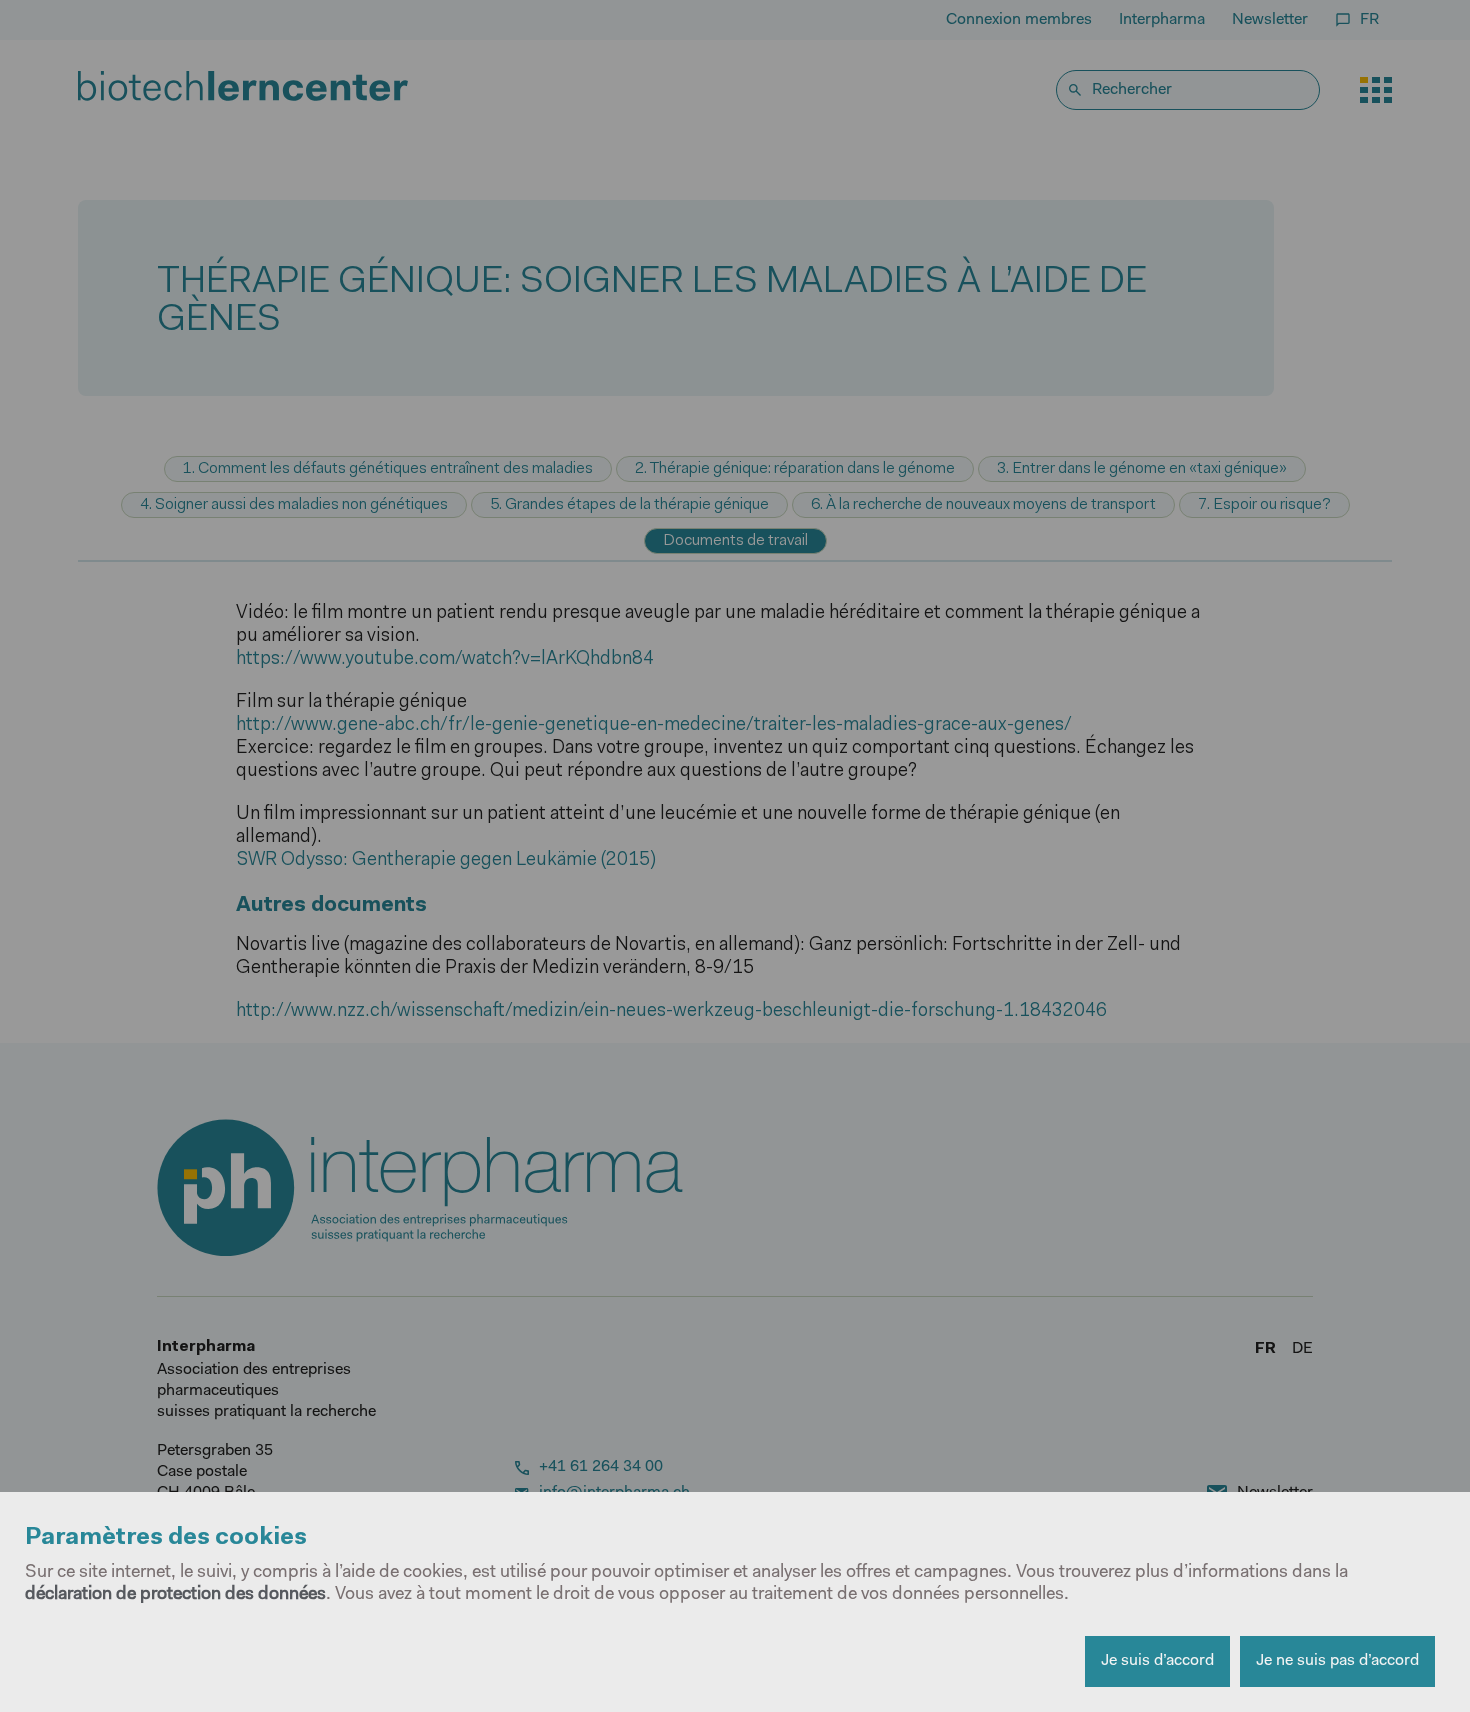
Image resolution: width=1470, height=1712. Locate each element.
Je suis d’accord (1157, 1661)
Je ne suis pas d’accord (1337, 1661)
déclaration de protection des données (175, 1595)
